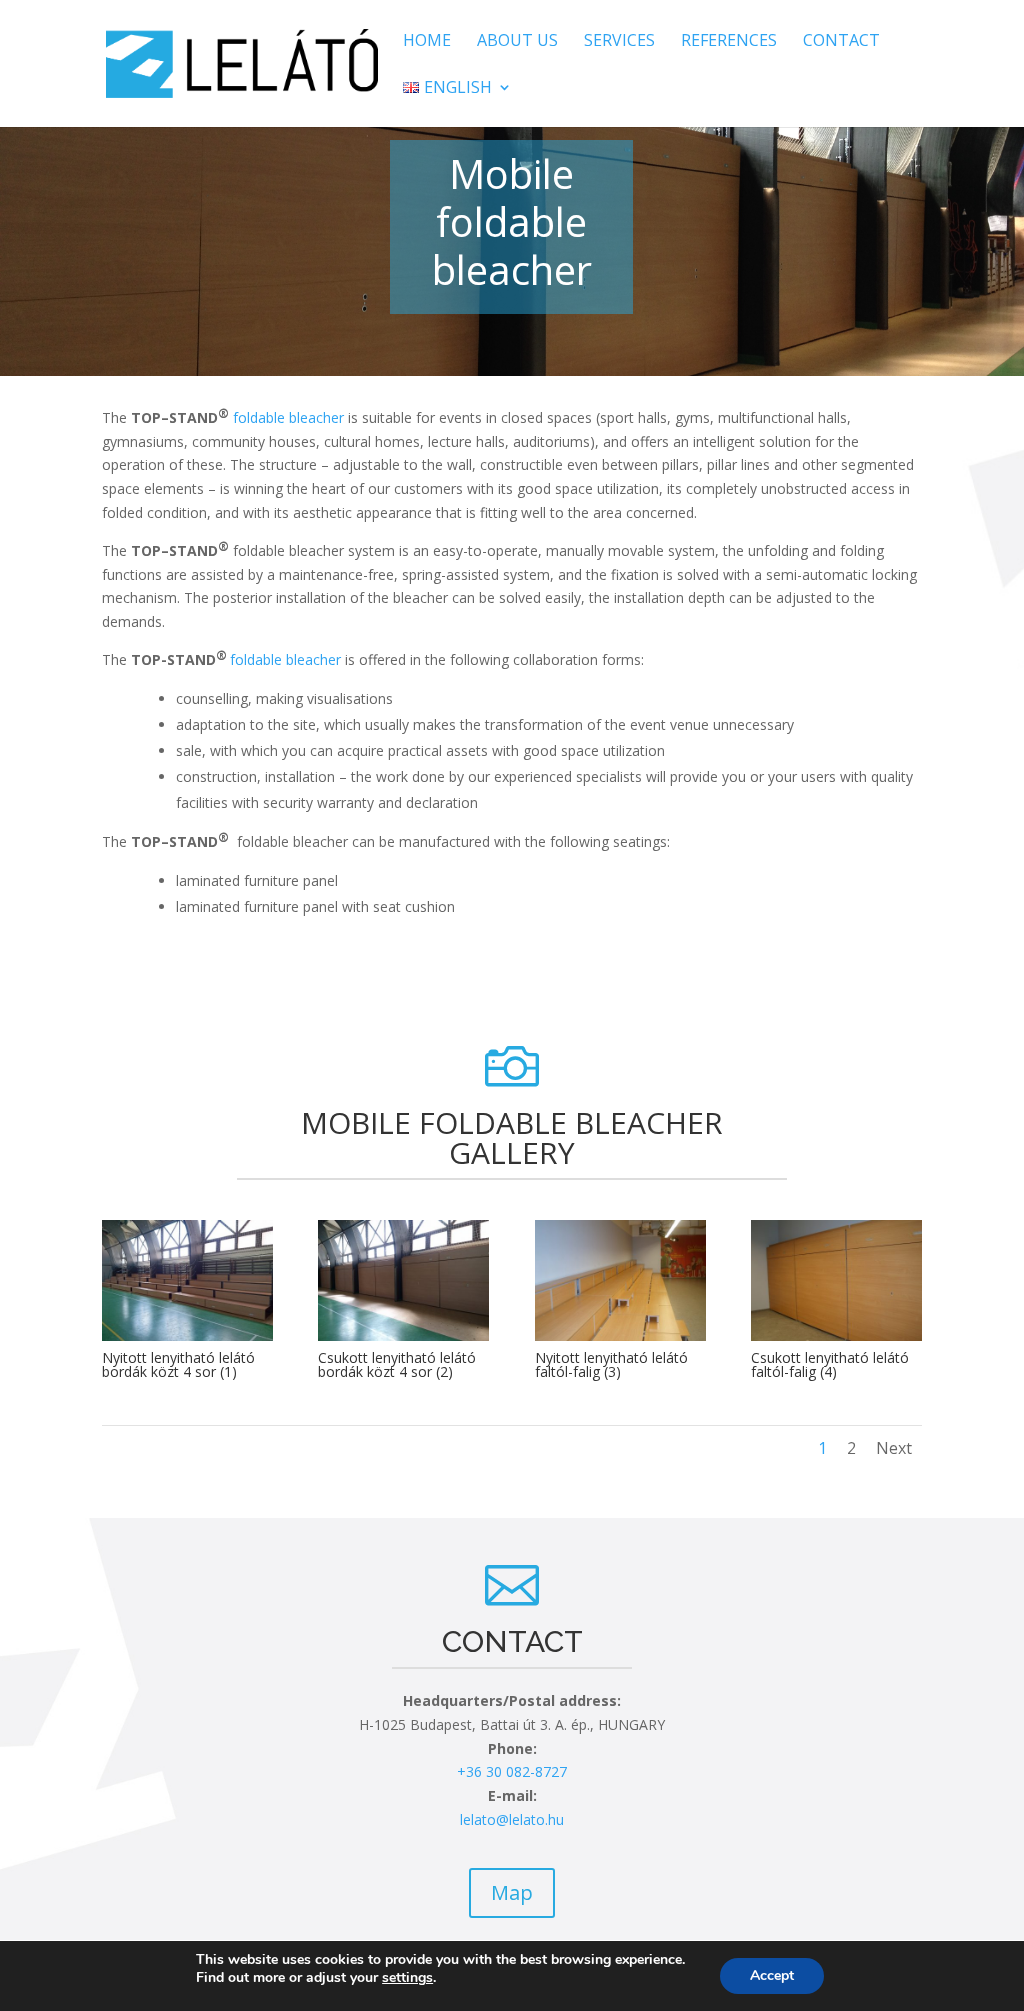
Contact (841, 42)
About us (517, 42)
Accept (772, 1975)
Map (512, 1892)
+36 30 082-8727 (512, 1771)
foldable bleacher (288, 417)
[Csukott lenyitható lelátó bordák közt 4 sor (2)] (403, 1335)
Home (427, 42)
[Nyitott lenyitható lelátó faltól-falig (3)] (620, 1335)
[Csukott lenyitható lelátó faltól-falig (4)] (836, 1335)
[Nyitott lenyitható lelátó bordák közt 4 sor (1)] (187, 1335)
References (729, 42)
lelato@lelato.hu (512, 1819)
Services (619, 42)
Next (894, 1448)
